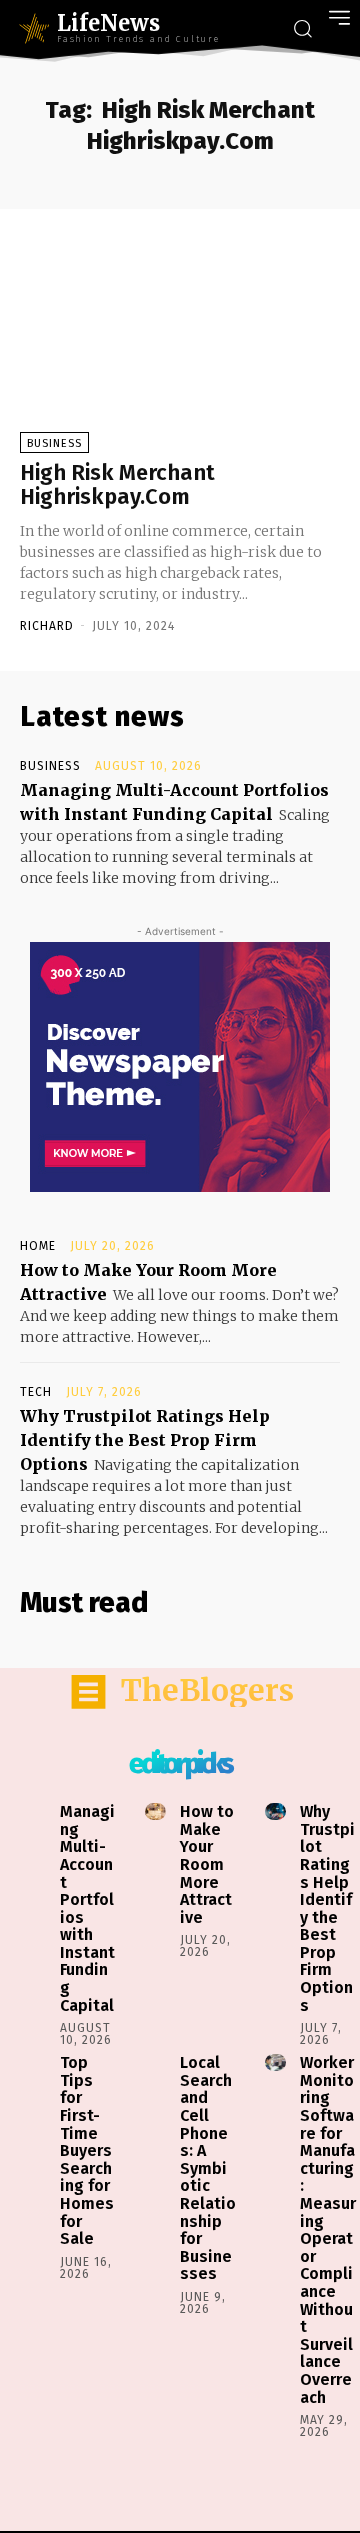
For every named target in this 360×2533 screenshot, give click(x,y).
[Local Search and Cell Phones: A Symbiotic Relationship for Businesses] (155, 2062)
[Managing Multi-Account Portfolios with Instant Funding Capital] (35, 1811)
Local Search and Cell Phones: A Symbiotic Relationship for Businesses (208, 2168)
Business (54, 443)
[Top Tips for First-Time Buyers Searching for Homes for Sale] (35, 2062)
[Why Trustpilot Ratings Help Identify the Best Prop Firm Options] (275, 1811)
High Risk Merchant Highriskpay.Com (117, 484)
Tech (36, 1392)
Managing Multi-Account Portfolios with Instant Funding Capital (87, 1908)
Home (38, 1246)
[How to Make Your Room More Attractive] (155, 1811)
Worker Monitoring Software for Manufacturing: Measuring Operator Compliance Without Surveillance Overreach (328, 2229)
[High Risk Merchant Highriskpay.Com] (180, 343)
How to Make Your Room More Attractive (207, 1864)
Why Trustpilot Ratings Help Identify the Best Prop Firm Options (145, 1440)
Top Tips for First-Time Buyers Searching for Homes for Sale (87, 2150)
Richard (47, 626)
